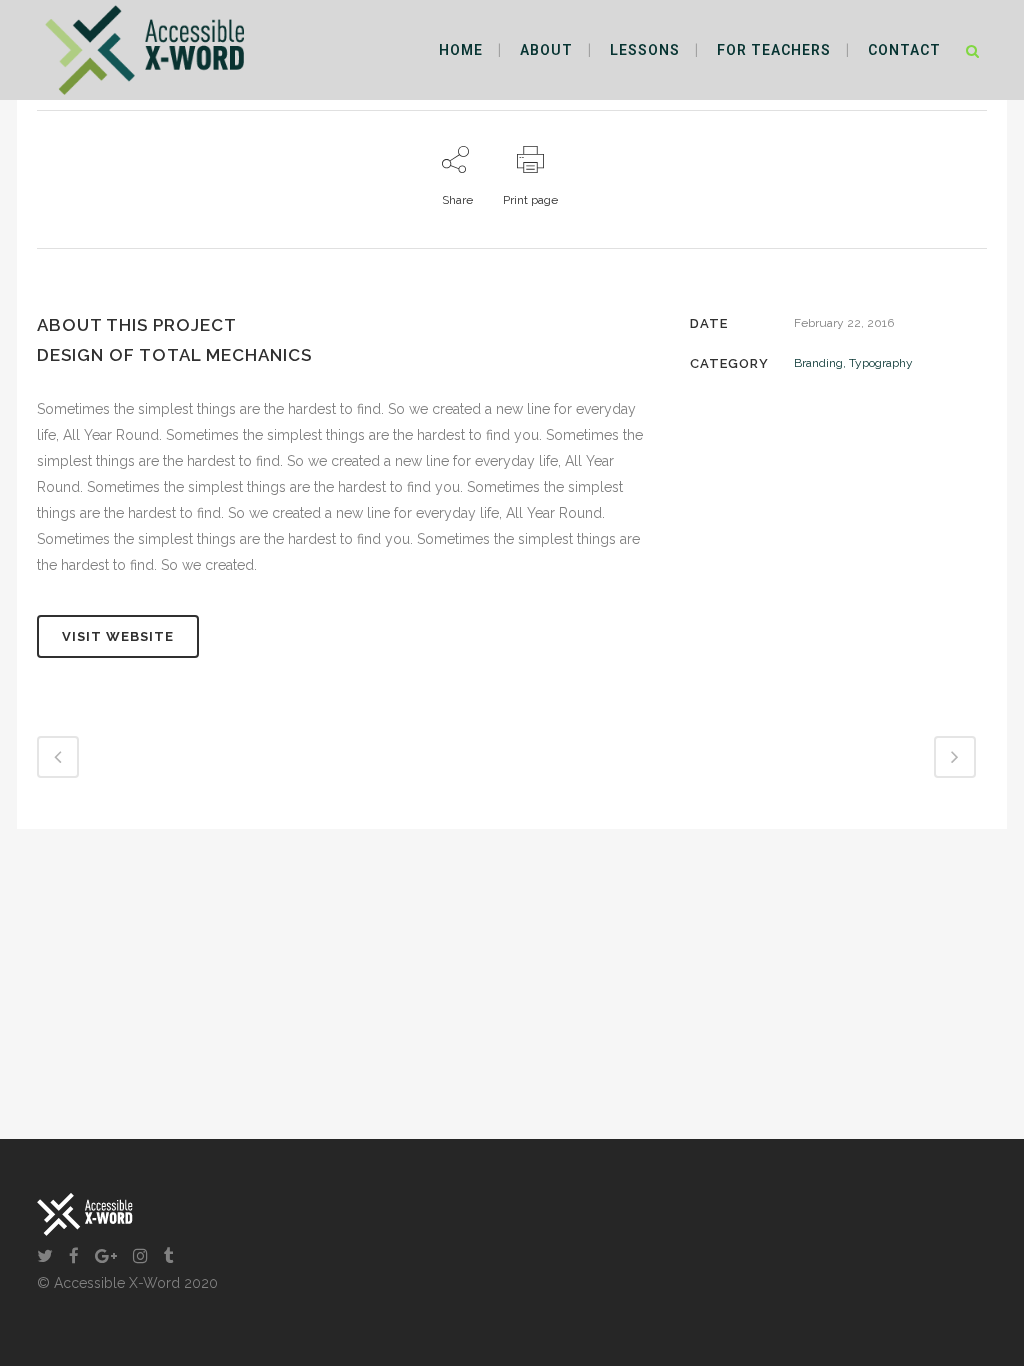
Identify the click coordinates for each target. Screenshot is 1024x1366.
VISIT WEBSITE (118, 636)
